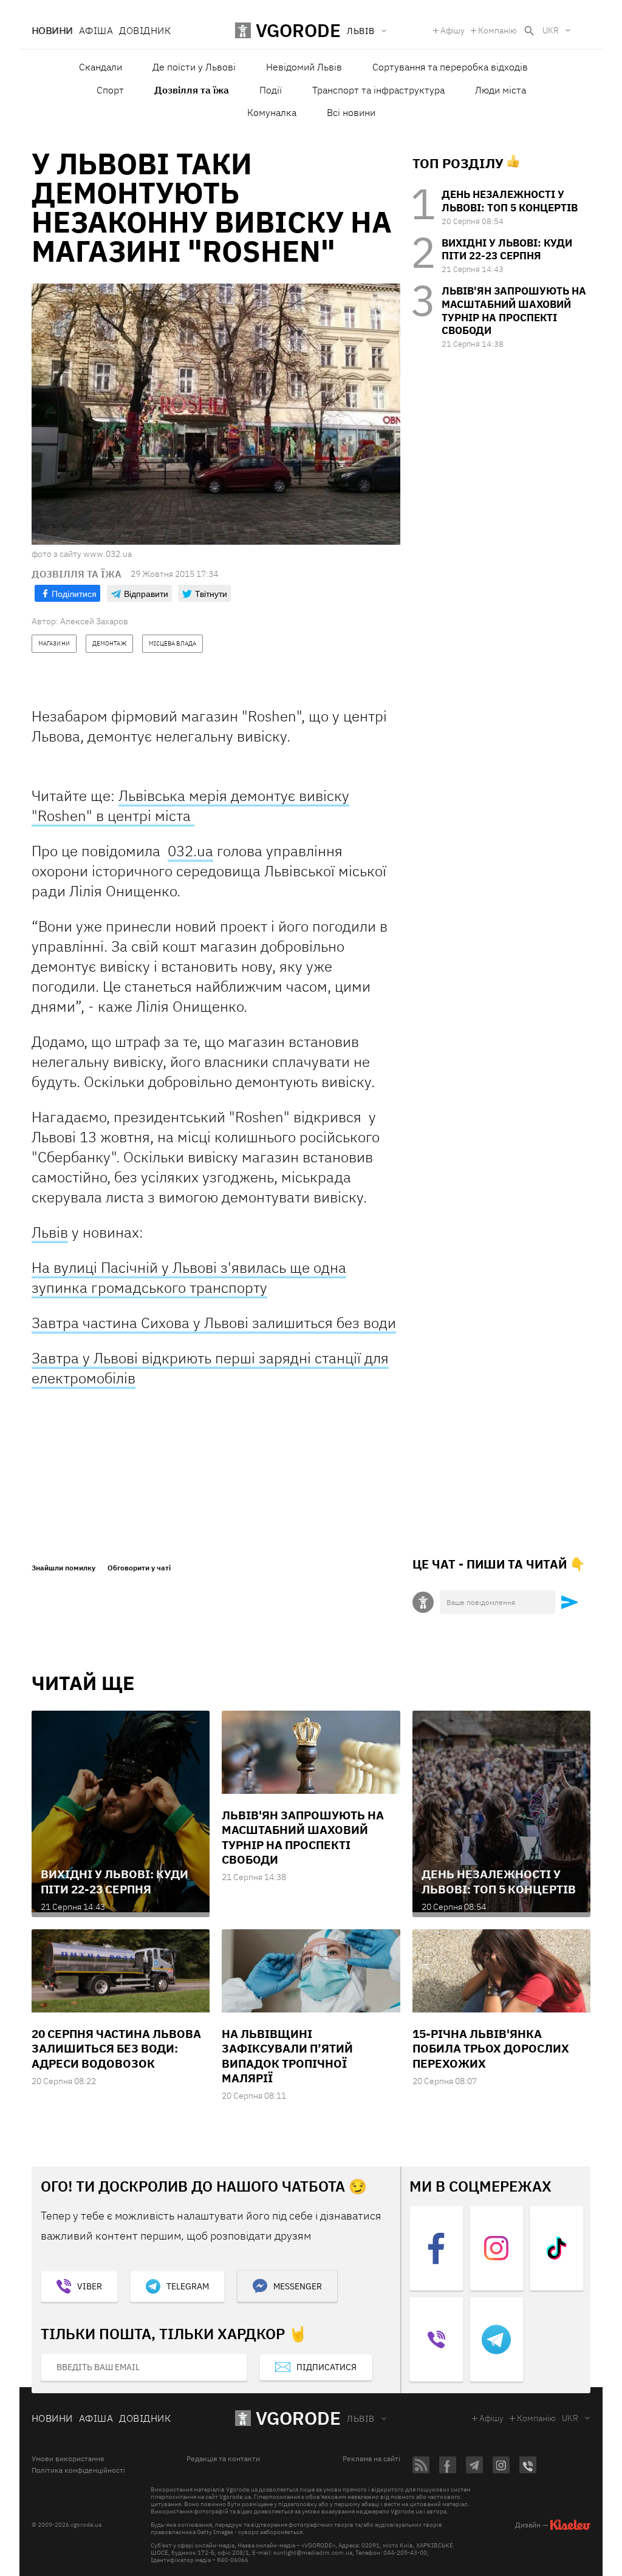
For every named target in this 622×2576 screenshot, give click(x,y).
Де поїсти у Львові (194, 67)
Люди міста (501, 90)
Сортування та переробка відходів (450, 67)
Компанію (497, 30)
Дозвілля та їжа (192, 90)
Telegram (188, 2286)
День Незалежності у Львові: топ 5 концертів (510, 201)
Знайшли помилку (63, 1568)
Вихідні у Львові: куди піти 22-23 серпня (507, 250)
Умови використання (68, 2459)
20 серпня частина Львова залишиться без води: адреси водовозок (116, 2049)
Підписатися (326, 2367)
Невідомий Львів (304, 67)
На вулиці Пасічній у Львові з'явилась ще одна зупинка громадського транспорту (189, 1277)
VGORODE (298, 2418)
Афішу (453, 30)
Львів (50, 1232)
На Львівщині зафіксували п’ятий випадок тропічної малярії (287, 2056)
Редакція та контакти (223, 2459)
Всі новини (351, 112)
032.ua (190, 851)
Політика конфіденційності (78, 2470)
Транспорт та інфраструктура (378, 90)
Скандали (101, 67)
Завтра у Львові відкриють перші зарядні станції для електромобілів (210, 1368)
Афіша (96, 30)
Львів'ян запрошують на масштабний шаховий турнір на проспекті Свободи (514, 311)
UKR (551, 30)
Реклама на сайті (371, 2459)
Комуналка (272, 112)
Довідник (145, 30)
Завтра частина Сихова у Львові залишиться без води (214, 1323)
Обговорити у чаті (139, 1568)
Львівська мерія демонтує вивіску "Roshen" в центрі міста (190, 806)
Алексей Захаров (94, 621)
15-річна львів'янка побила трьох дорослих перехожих (491, 2049)
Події (271, 90)
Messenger (298, 2286)
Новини (52, 30)
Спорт (110, 90)
